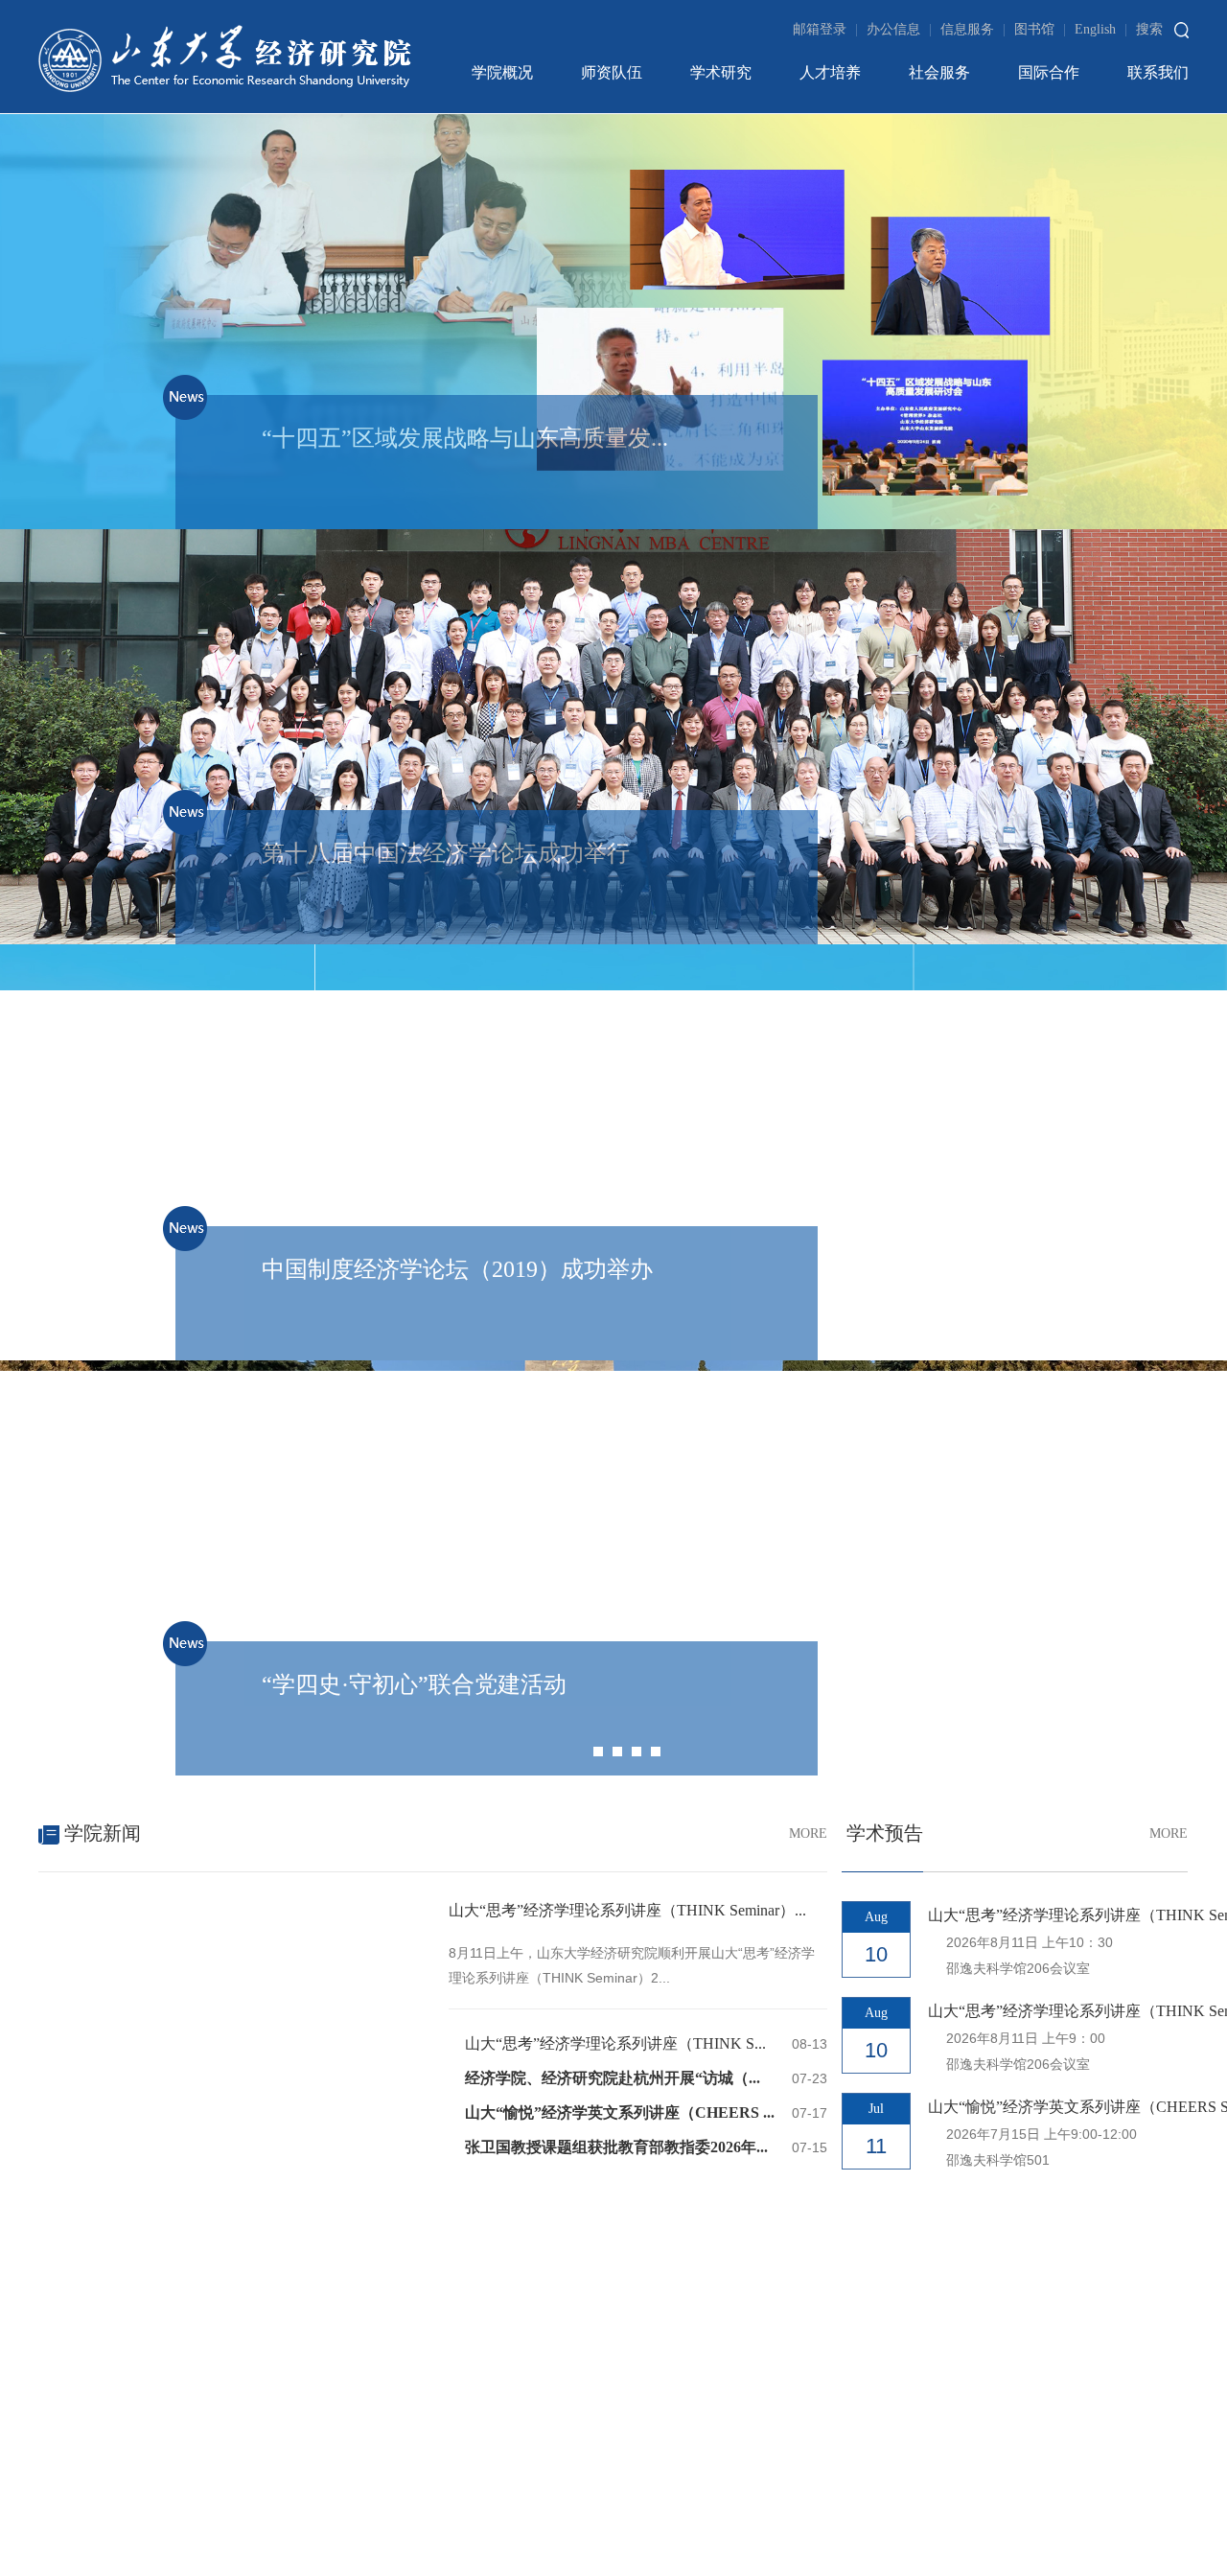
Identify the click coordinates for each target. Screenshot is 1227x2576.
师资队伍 (612, 72)
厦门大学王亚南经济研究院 (313, 1908)
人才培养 (830, 72)
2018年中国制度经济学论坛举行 (651, 1795)
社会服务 (939, 72)
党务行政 (91, 1208)
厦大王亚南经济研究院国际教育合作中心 (537, 1908)
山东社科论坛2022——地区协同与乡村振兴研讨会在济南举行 (751, 1584)
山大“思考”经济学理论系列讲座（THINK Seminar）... (627, 664)
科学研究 (91, 1262)
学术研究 (721, 72)
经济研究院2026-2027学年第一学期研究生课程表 (323, 1143)
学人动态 (802, 1067)
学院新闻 (100, 587)
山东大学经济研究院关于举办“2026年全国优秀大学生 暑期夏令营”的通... (399, 1180)
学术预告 (904, 588)
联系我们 (1158, 72)
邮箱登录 (825, 29)
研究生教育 (91, 1316)
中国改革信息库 (728, 1908)
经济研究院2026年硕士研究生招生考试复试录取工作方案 (348, 1330)
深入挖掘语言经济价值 (620, 1626)
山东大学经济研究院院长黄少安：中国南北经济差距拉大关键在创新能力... (795, 1753)
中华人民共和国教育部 (865, 1908)
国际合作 (1049, 72)
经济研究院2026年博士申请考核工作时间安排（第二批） (348, 1255)
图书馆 (1040, 29)
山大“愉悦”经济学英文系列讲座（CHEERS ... (620, 866)
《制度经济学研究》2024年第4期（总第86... (202, 1584)
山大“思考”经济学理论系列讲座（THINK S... (615, 797)
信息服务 (973, 29)
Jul (876, 862)
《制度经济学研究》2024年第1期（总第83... (202, 1711)
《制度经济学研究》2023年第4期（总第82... (202, 1795)
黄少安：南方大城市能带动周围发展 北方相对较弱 (714, 1711)
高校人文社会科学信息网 (289, 1944)
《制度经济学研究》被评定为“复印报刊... (194, 1753)
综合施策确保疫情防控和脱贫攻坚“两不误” (688, 1669)
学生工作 (91, 1369)
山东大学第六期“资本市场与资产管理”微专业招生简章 (340, 1218)
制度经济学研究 (127, 1508)
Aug (876, 671)
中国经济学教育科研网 (453, 1944)
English (1101, 29)
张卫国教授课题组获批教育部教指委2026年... (616, 901)
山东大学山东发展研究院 (135, 1908)
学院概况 (502, 72)
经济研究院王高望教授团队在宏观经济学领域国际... (907, 1278)
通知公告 (102, 1067)
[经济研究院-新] (225, 57)
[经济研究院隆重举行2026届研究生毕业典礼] (235, 782)
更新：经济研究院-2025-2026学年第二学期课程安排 (333, 1367)
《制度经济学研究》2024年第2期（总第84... (202, 1669)
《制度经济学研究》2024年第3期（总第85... (202, 1626)
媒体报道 (595, 1508)
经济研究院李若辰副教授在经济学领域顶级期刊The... (912, 1153)
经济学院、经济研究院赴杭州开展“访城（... (613, 832)
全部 (91, 1155)
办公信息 (899, 29)
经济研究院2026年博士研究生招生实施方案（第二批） (341, 1292)
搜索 (1149, 29)
